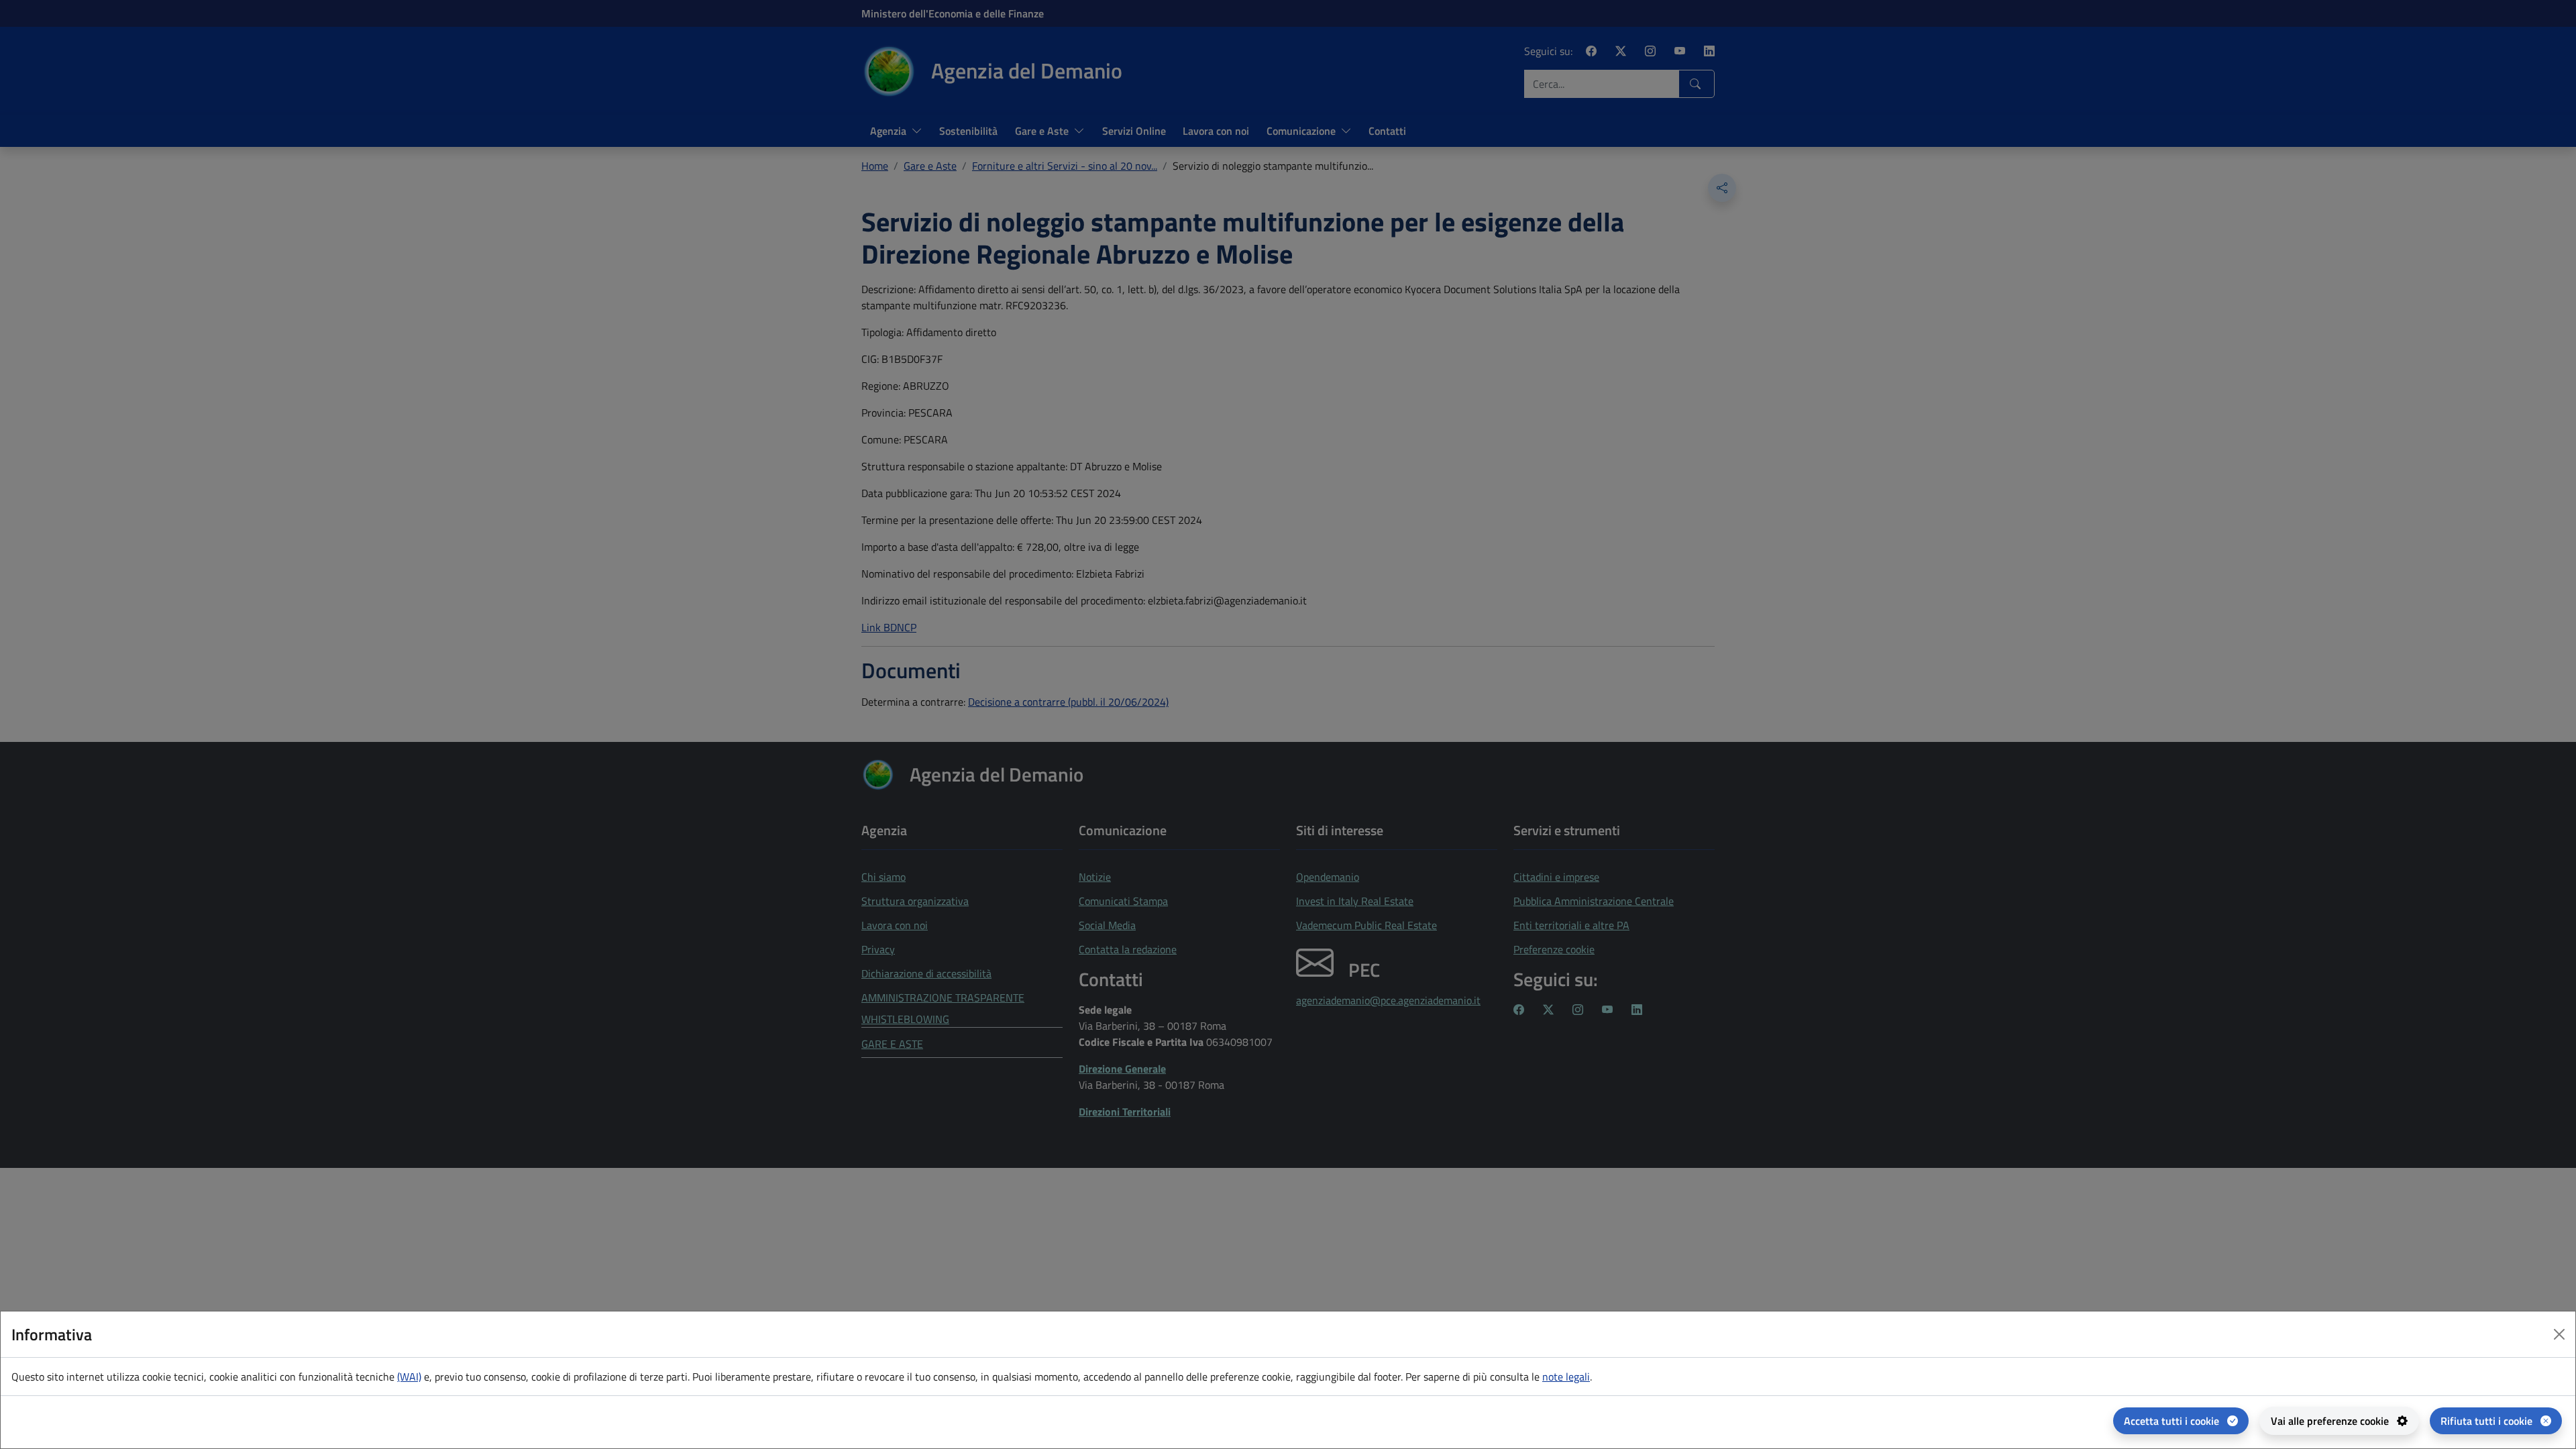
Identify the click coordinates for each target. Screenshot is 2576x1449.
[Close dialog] (2559, 1334)
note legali (1566, 1377)
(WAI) (409, 1377)
